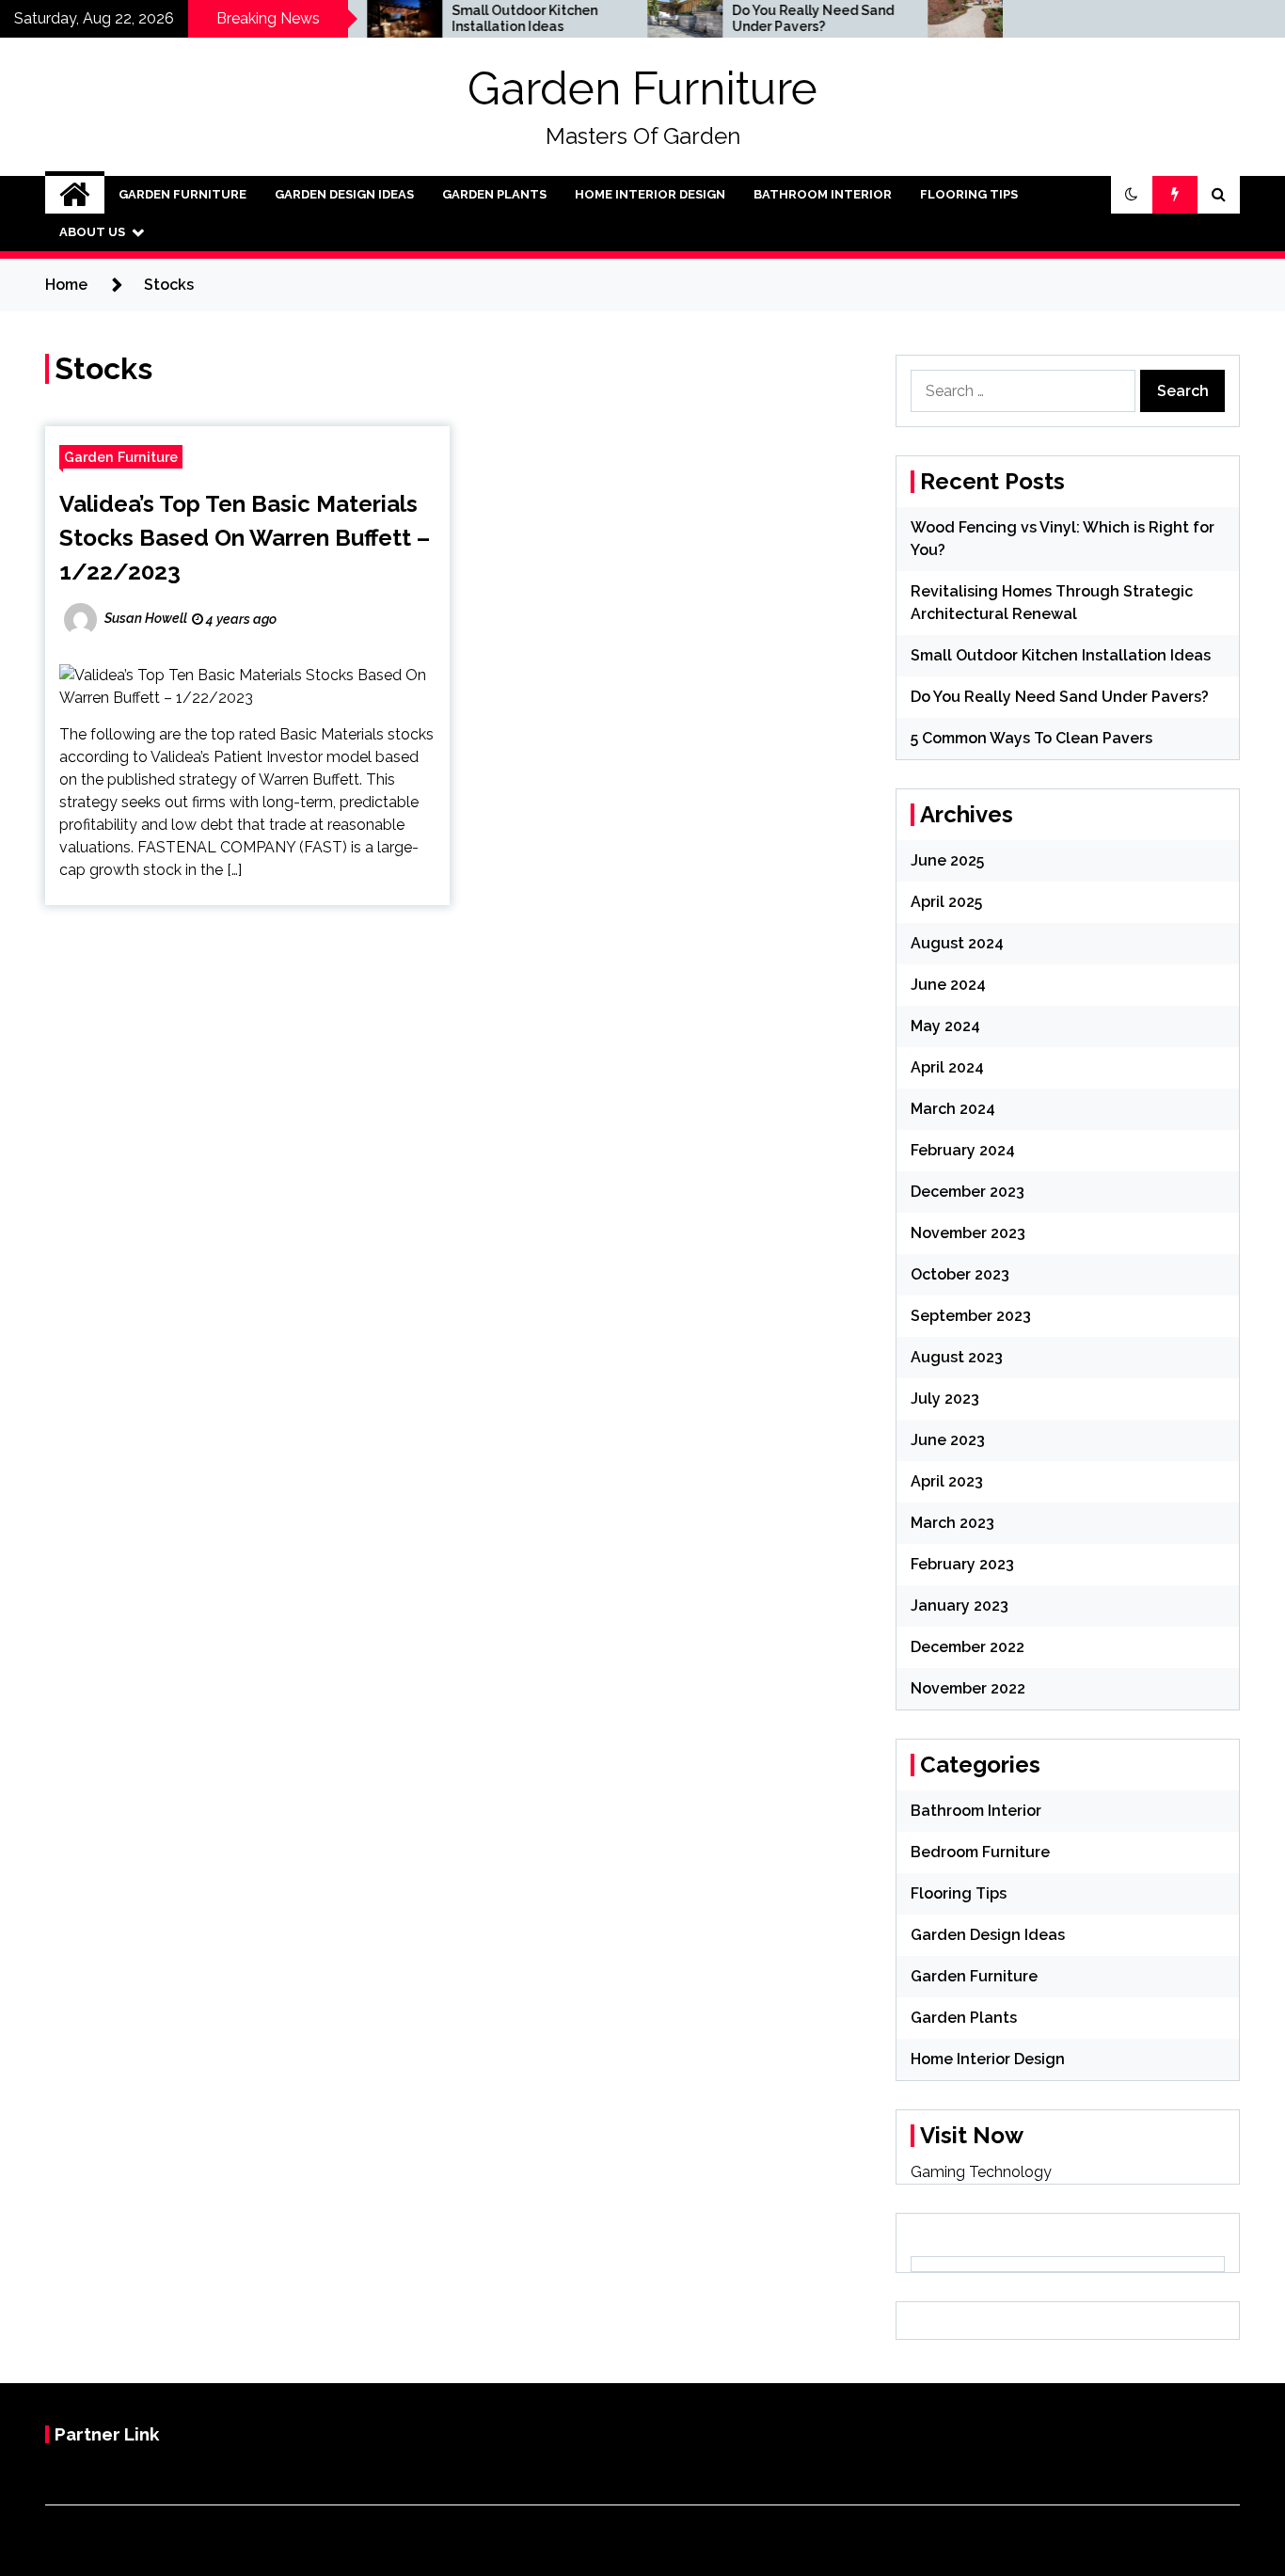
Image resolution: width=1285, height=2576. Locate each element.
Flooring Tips (969, 194)
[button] (1132, 195)
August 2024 (957, 943)
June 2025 (947, 860)
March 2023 (952, 1523)
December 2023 (968, 1192)
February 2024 (963, 1150)
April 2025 (946, 902)
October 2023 (960, 1274)
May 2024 (945, 1026)
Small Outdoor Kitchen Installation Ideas (484, 18)
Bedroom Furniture (980, 1852)
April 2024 (947, 1067)
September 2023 (971, 1316)
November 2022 (968, 1688)
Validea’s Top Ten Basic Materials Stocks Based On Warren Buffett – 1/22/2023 (245, 538)
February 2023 (962, 1564)
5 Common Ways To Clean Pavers (1031, 738)
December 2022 (968, 1647)
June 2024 (948, 985)
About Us (92, 232)
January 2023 (960, 1606)
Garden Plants (494, 194)
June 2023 (948, 1440)
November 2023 (968, 1233)
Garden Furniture (642, 88)
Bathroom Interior (823, 194)
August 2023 (957, 1357)
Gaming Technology (981, 2172)
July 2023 (945, 1399)
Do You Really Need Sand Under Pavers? (772, 18)
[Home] (75, 195)
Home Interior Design (650, 194)
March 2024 (953, 1109)
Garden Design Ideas (344, 194)
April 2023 (947, 1481)
